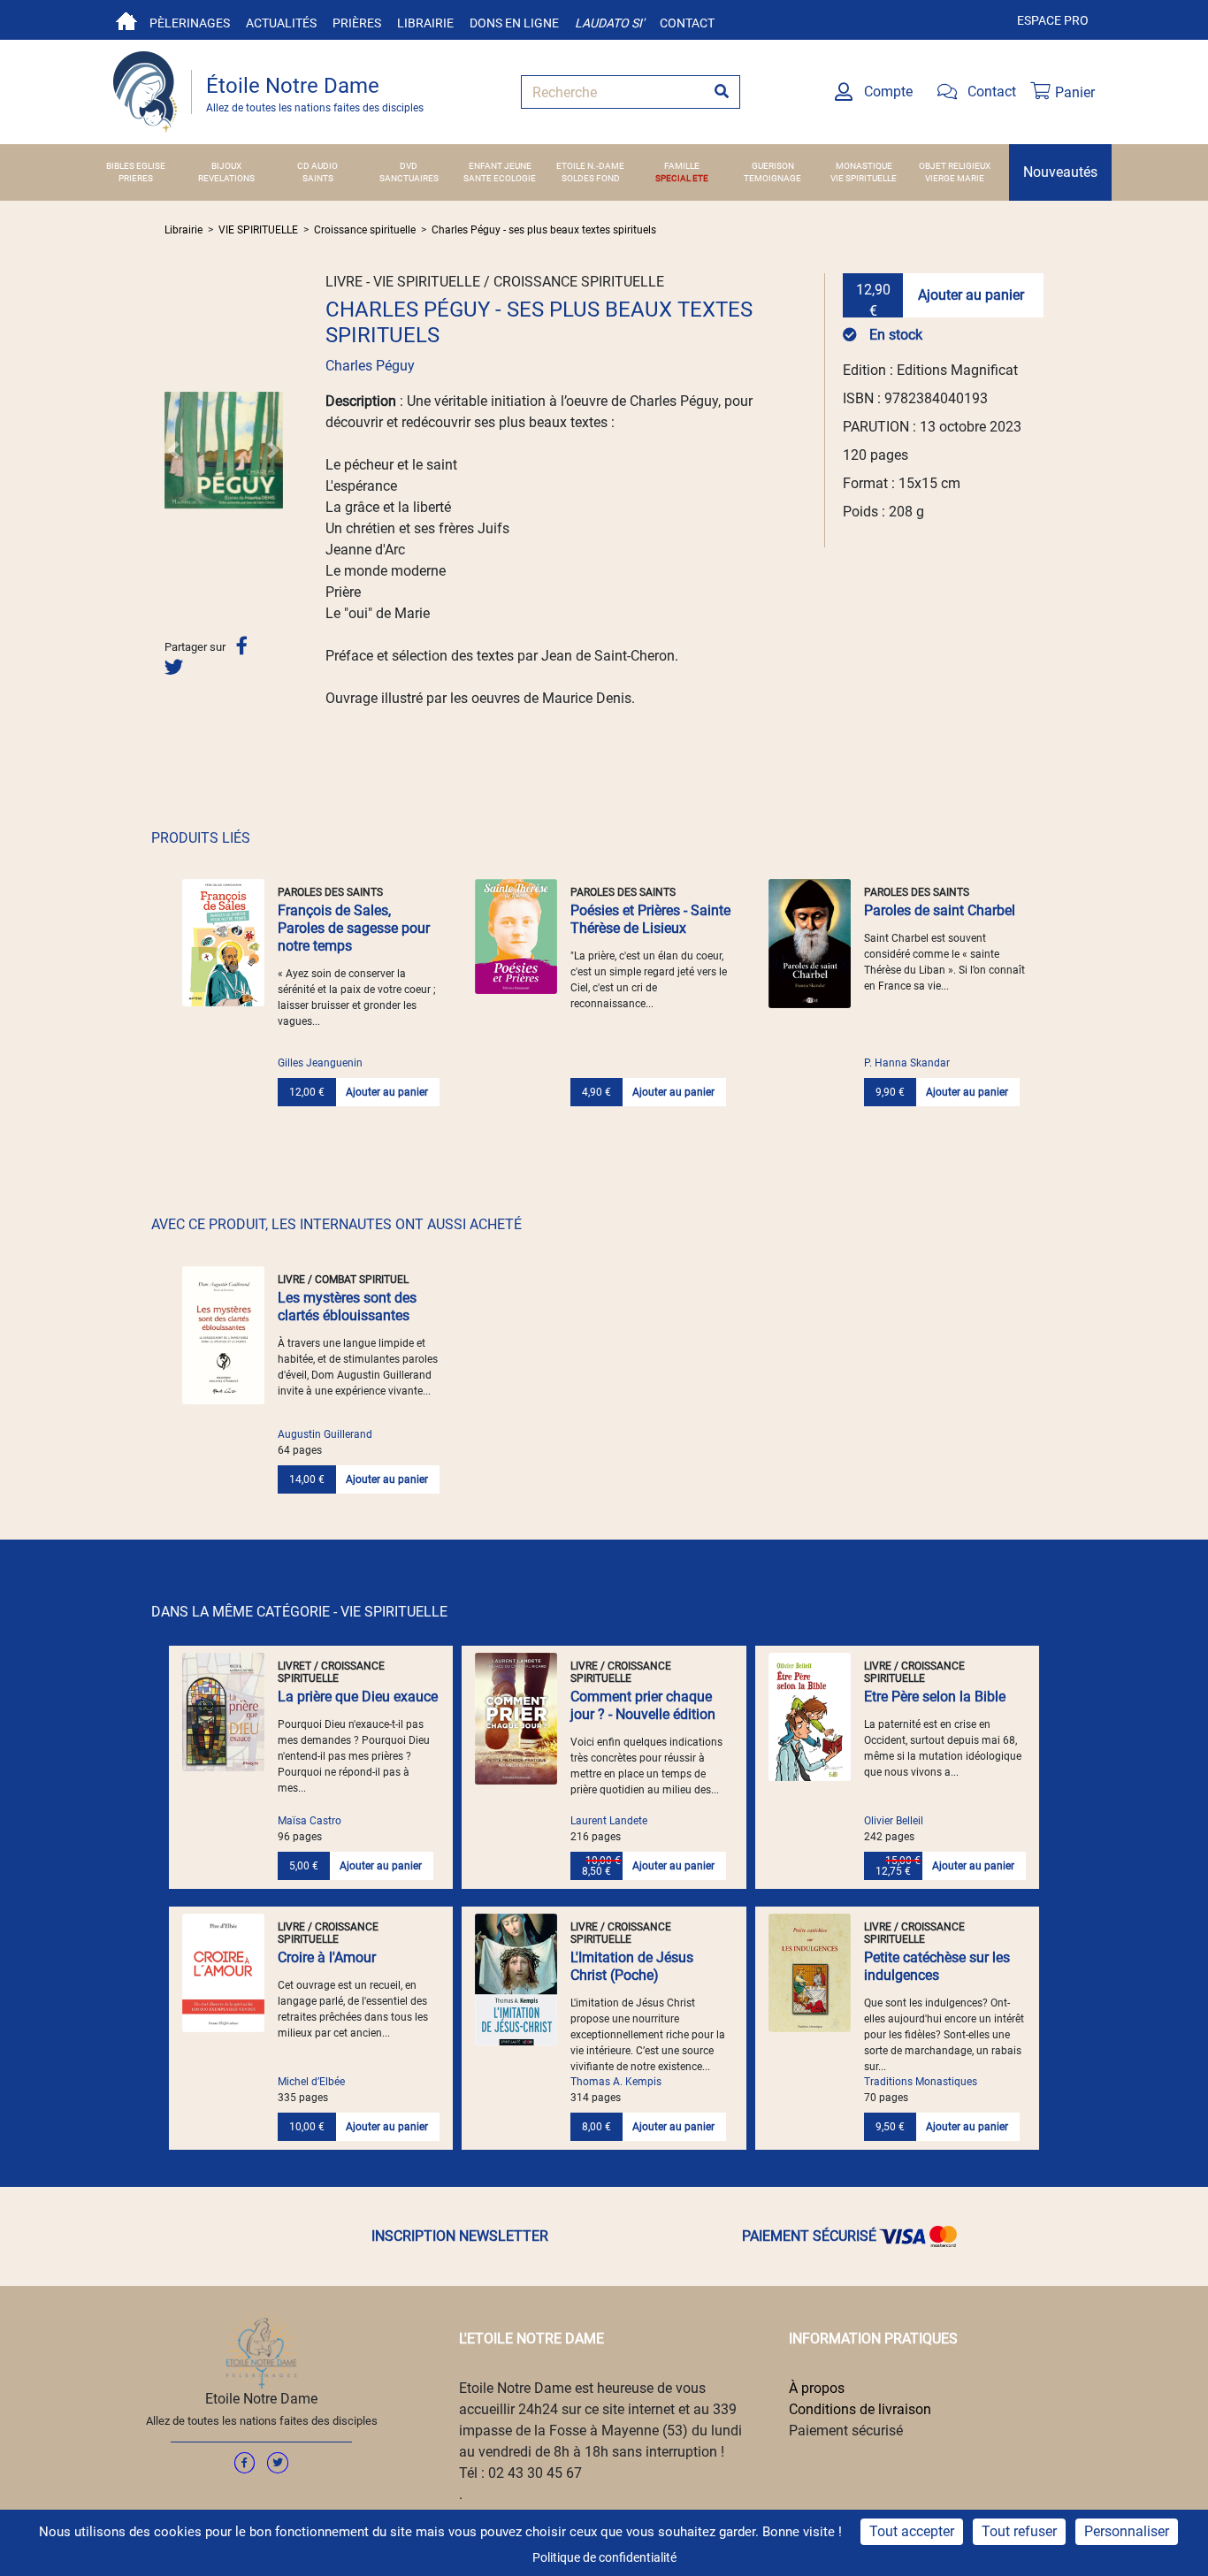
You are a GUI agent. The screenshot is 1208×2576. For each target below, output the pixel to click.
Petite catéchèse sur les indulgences (937, 1966)
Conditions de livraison (860, 2409)
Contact (687, 23)
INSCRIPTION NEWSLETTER (460, 2236)
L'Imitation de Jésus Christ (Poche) (632, 1966)
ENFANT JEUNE (500, 166)
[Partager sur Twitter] (174, 667)
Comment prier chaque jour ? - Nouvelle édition (643, 1705)
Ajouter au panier (971, 295)
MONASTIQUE (864, 166)
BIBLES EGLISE (136, 166)
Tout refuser (1019, 2531)
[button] (173, 450)
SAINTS (318, 178)
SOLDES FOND (591, 178)
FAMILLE (682, 166)
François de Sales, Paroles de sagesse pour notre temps (354, 928)
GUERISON (773, 166)
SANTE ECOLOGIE (500, 178)
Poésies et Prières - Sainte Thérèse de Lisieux (650, 919)
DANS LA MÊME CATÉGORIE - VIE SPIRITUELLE (299, 1612)
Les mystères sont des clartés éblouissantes (347, 1307)
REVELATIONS (226, 178)
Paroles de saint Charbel (940, 910)
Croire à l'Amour (327, 1957)
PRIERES (136, 178)
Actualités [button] (281, 23)
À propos (817, 2388)
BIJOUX (226, 166)
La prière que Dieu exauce (358, 1697)
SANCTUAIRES (409, 178)
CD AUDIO (317, 166)
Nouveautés (1060, 172)
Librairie (425, 23)
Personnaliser (1127, 2531)
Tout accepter (912, 2531)
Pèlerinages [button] (190, 23)
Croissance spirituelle (365, 230)
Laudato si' (609, 23)
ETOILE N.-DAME (590, 166)
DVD (409, 166)
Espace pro (1053, 20)
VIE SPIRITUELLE (864, 178)
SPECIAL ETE (682, 178)
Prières (357, 23)
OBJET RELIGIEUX (955, 166)
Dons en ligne (514, 23)
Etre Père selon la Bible (935, 1697)
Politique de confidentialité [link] (604, 2557)
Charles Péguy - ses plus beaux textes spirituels (544, 230)
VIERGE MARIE (955, 178)
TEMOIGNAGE (772, 178)
